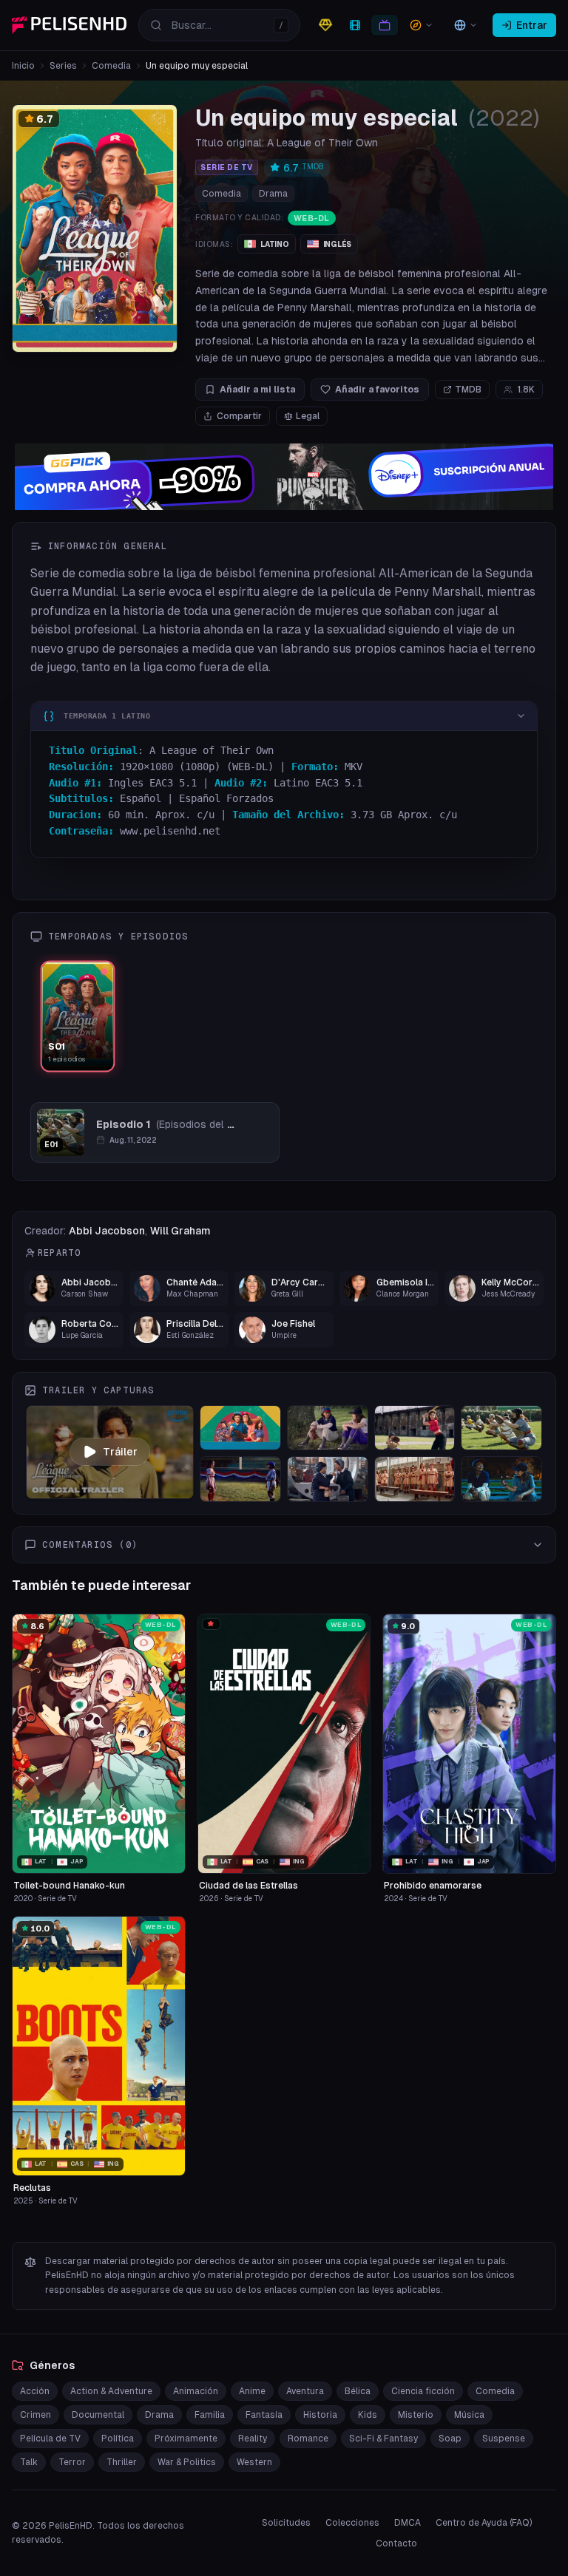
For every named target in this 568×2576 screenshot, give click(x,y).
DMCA (408, 2523)
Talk (29, 2462)
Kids (368, 2415)
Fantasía (264, 2415)
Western (254, 2462)
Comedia (111, 66)
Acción (35, 2391)
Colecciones (352, 2523)
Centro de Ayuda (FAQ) (484, 2523)
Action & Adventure (111, 2391)
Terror (72, 2462)
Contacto (396, 2543)
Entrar (532, 25)
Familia (210, 2415)
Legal (308, 416)
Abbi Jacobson (107, 1231)
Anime (252, 2391)
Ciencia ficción (423, 2391)
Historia (320, 2415)
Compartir (239, 416)
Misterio (416, 2415)
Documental (98, 2415)
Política (118, 2439)
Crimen (35, 2415)
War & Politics (187, 2462)
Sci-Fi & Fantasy (383, 2439)
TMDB (468, 390)
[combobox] (219, 25)
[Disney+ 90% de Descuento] (284, 477)
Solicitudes (286, 2523)
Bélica (358, 2391)
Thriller (122, 2462)
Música (469, 2415)
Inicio (23, 66)
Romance (308, 2439)
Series (63, 66)
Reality (253, 2439)
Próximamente (186, 2439)
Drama (273, 194)
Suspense (504, 2439)
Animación (196, 2391)
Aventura (305, 2391)
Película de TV (50, 2439)
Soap (450, 2439)
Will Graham (180, 1231)
